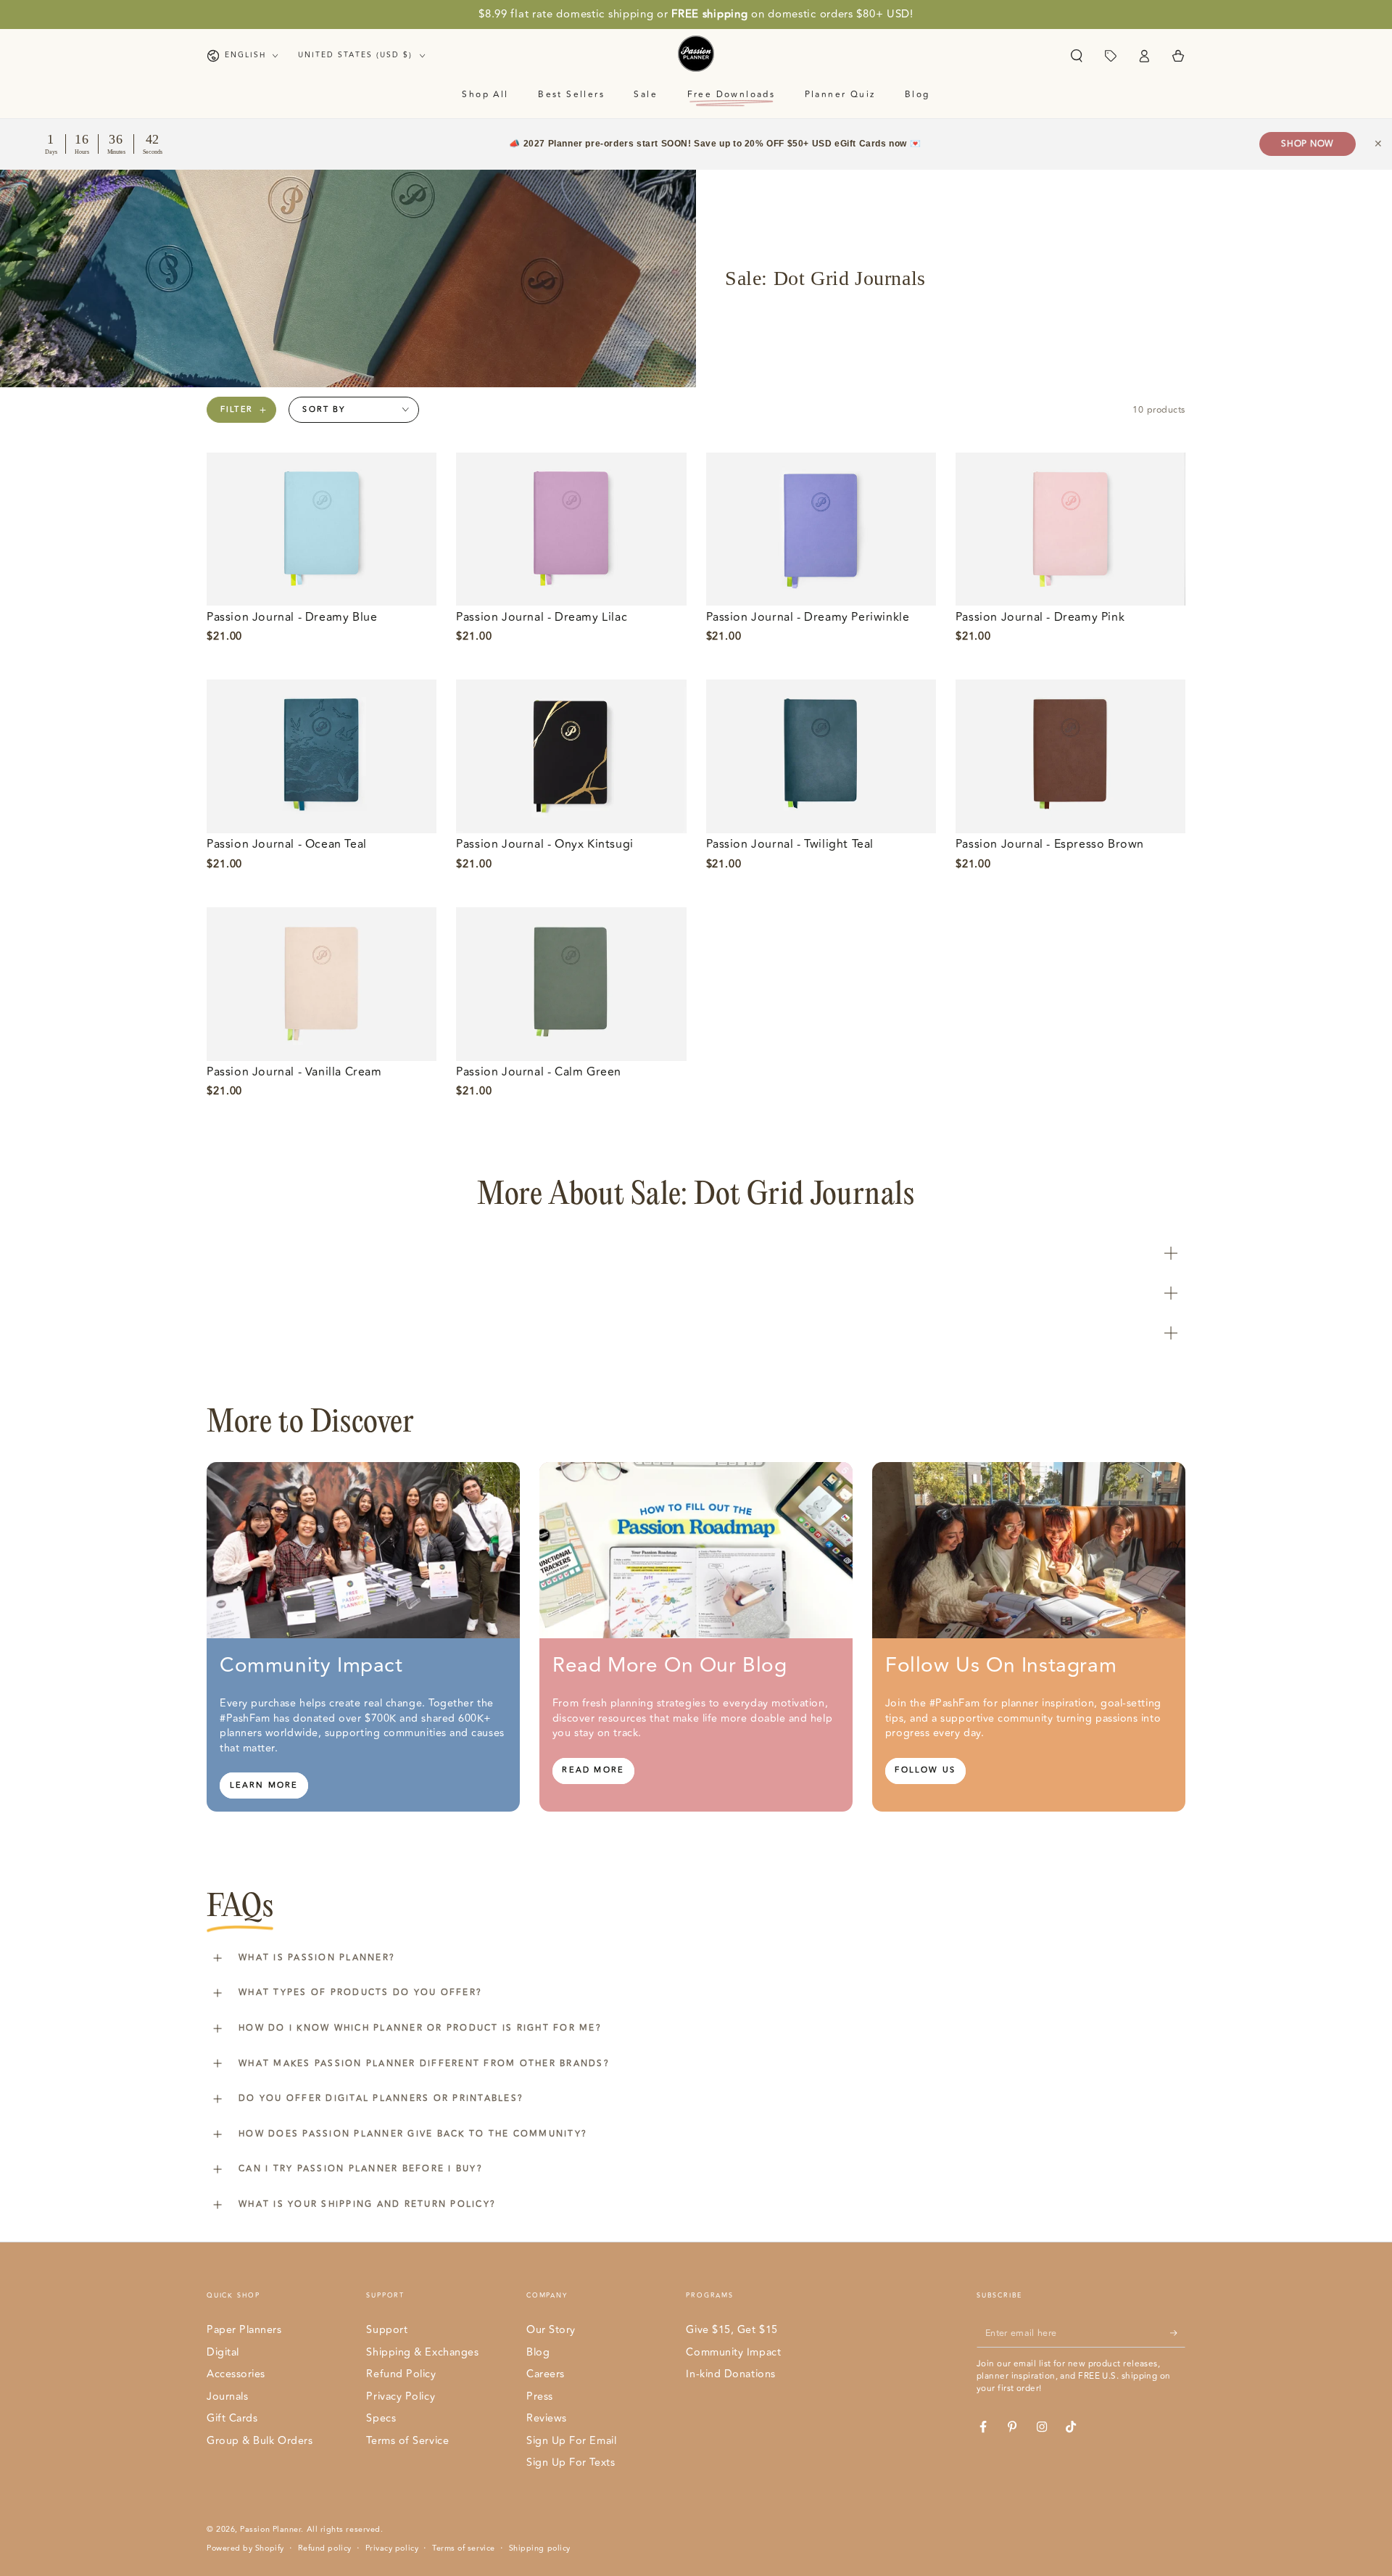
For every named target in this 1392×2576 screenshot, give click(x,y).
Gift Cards (232, 2418)
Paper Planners (244, 2330)
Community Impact (733, 2352)
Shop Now (1308, 144)
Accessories (236, 2374)
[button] (1076, 56)
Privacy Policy (401, 2397)
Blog (538, 2352)
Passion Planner (270, 2529)
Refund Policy (401, 2374)
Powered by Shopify (245, 2548)
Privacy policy (392, 2548)
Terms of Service (407, 2441)
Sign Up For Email (571, 2441)
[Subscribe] (1178, 2333)
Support (387, 2330)
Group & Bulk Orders (260, 2441)
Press (540, 2397)
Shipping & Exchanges (422, 2352)
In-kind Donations (730, 2374)
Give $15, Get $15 (732, 2330)
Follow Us (925, 1770)
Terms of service (464, 2548)
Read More (593, 1770)
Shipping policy (540, 2548)
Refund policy (325, 2548)
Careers (546, 2374)
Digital (223, 2352)
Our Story (551, 2330)
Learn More (264, 1785)
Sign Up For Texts (571, 2463)
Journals (227, 2397)
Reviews (547, 2418)
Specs (381, 2418)
